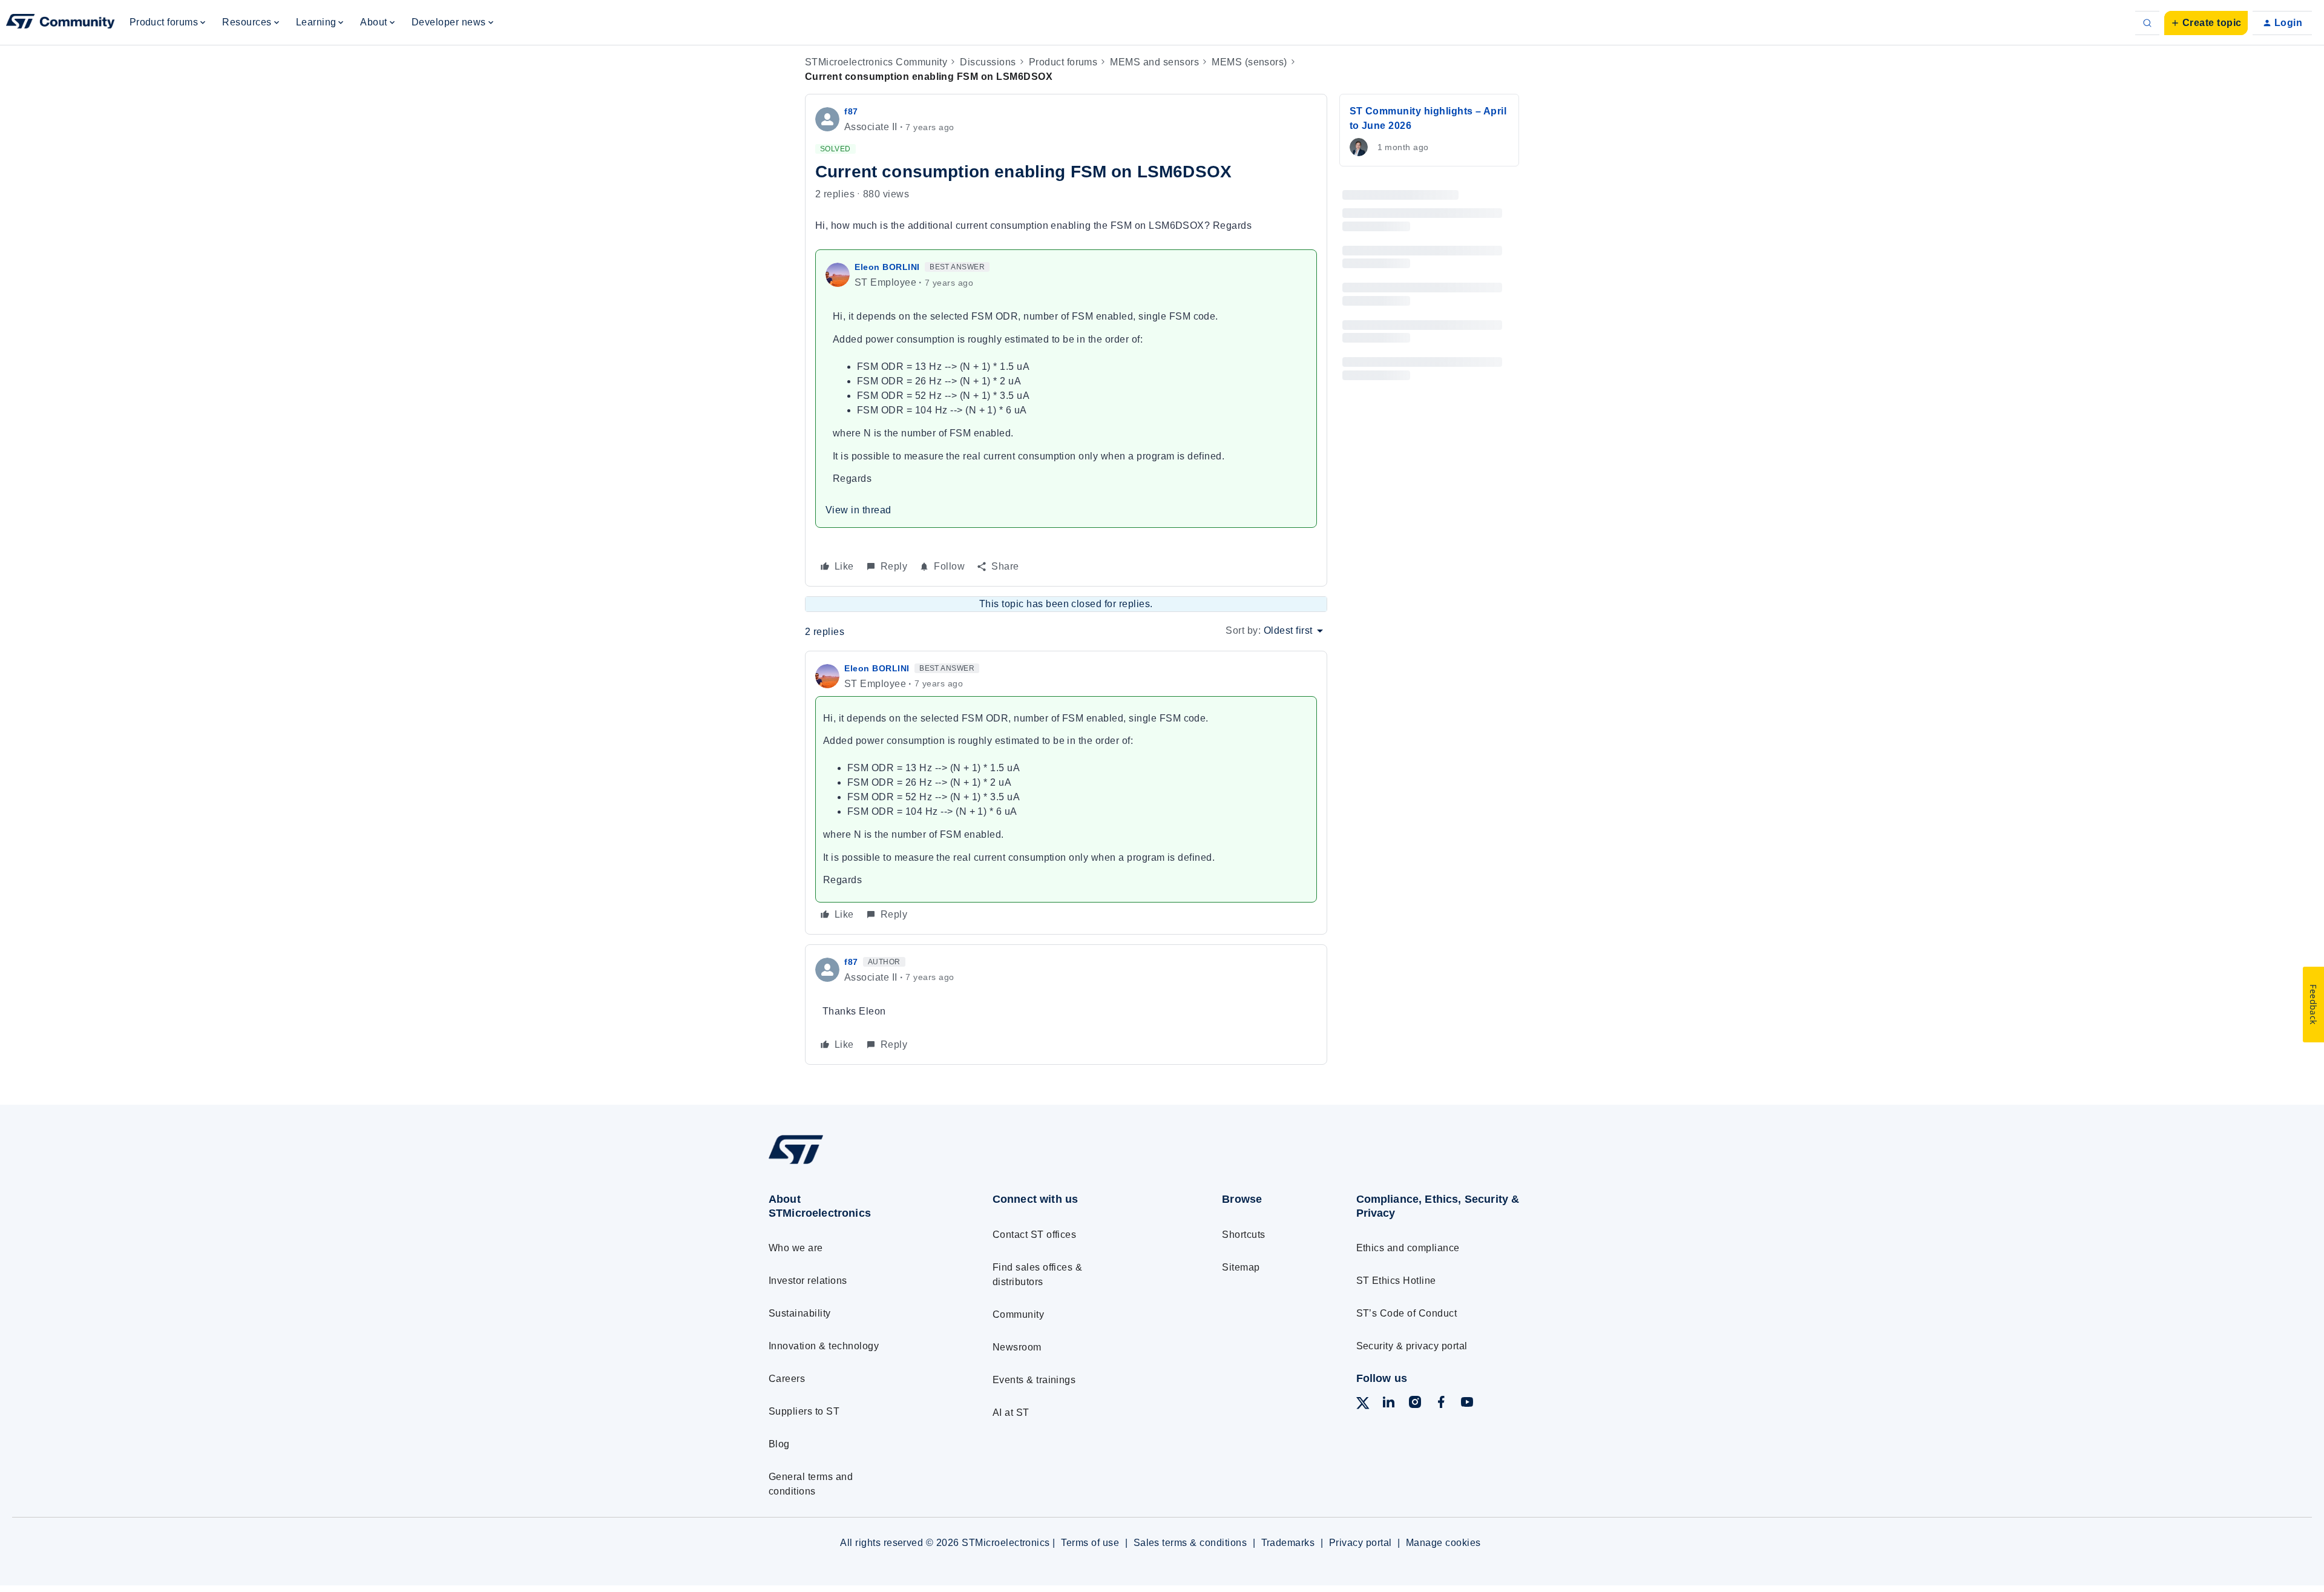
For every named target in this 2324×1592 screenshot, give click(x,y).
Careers (787, 1379)
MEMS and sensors (1154, 62)
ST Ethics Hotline (1396, 1281)
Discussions (988, 62)
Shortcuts (1243, 1235)
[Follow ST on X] (1363, 1405)
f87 (851, 111)
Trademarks (1288, 1543)
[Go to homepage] (858, 1164)
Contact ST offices (1035, 1235)
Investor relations (808, 1281)
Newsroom (1017, 1347)
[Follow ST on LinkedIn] (1388, 1404)
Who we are (796, 1248)
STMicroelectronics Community (876, 62)
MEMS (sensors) (1249, 62)
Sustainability (800, 1313)
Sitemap (1241, 1267)
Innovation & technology (824, 1346)
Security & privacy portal (1412, 1346)
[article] (1066, 793)
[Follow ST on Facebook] (1441, 1404)
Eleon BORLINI (887, 267)
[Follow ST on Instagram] (1415, 1404)
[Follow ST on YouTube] (1467, 1404)
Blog (779, 1444)
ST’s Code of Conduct (1407, 1313)
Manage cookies (1443, 1543)
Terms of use (1090, 1543)
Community (1018, 1314)
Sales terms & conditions (1190, 1543)
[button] (2206, 23)
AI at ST (1011, 1413)
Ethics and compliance (1408, 1248)
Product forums (1063, 62)
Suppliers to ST (804, 1411)
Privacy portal (1361, 1543)
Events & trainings (1034, 1380)
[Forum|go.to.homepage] (61, 23)
